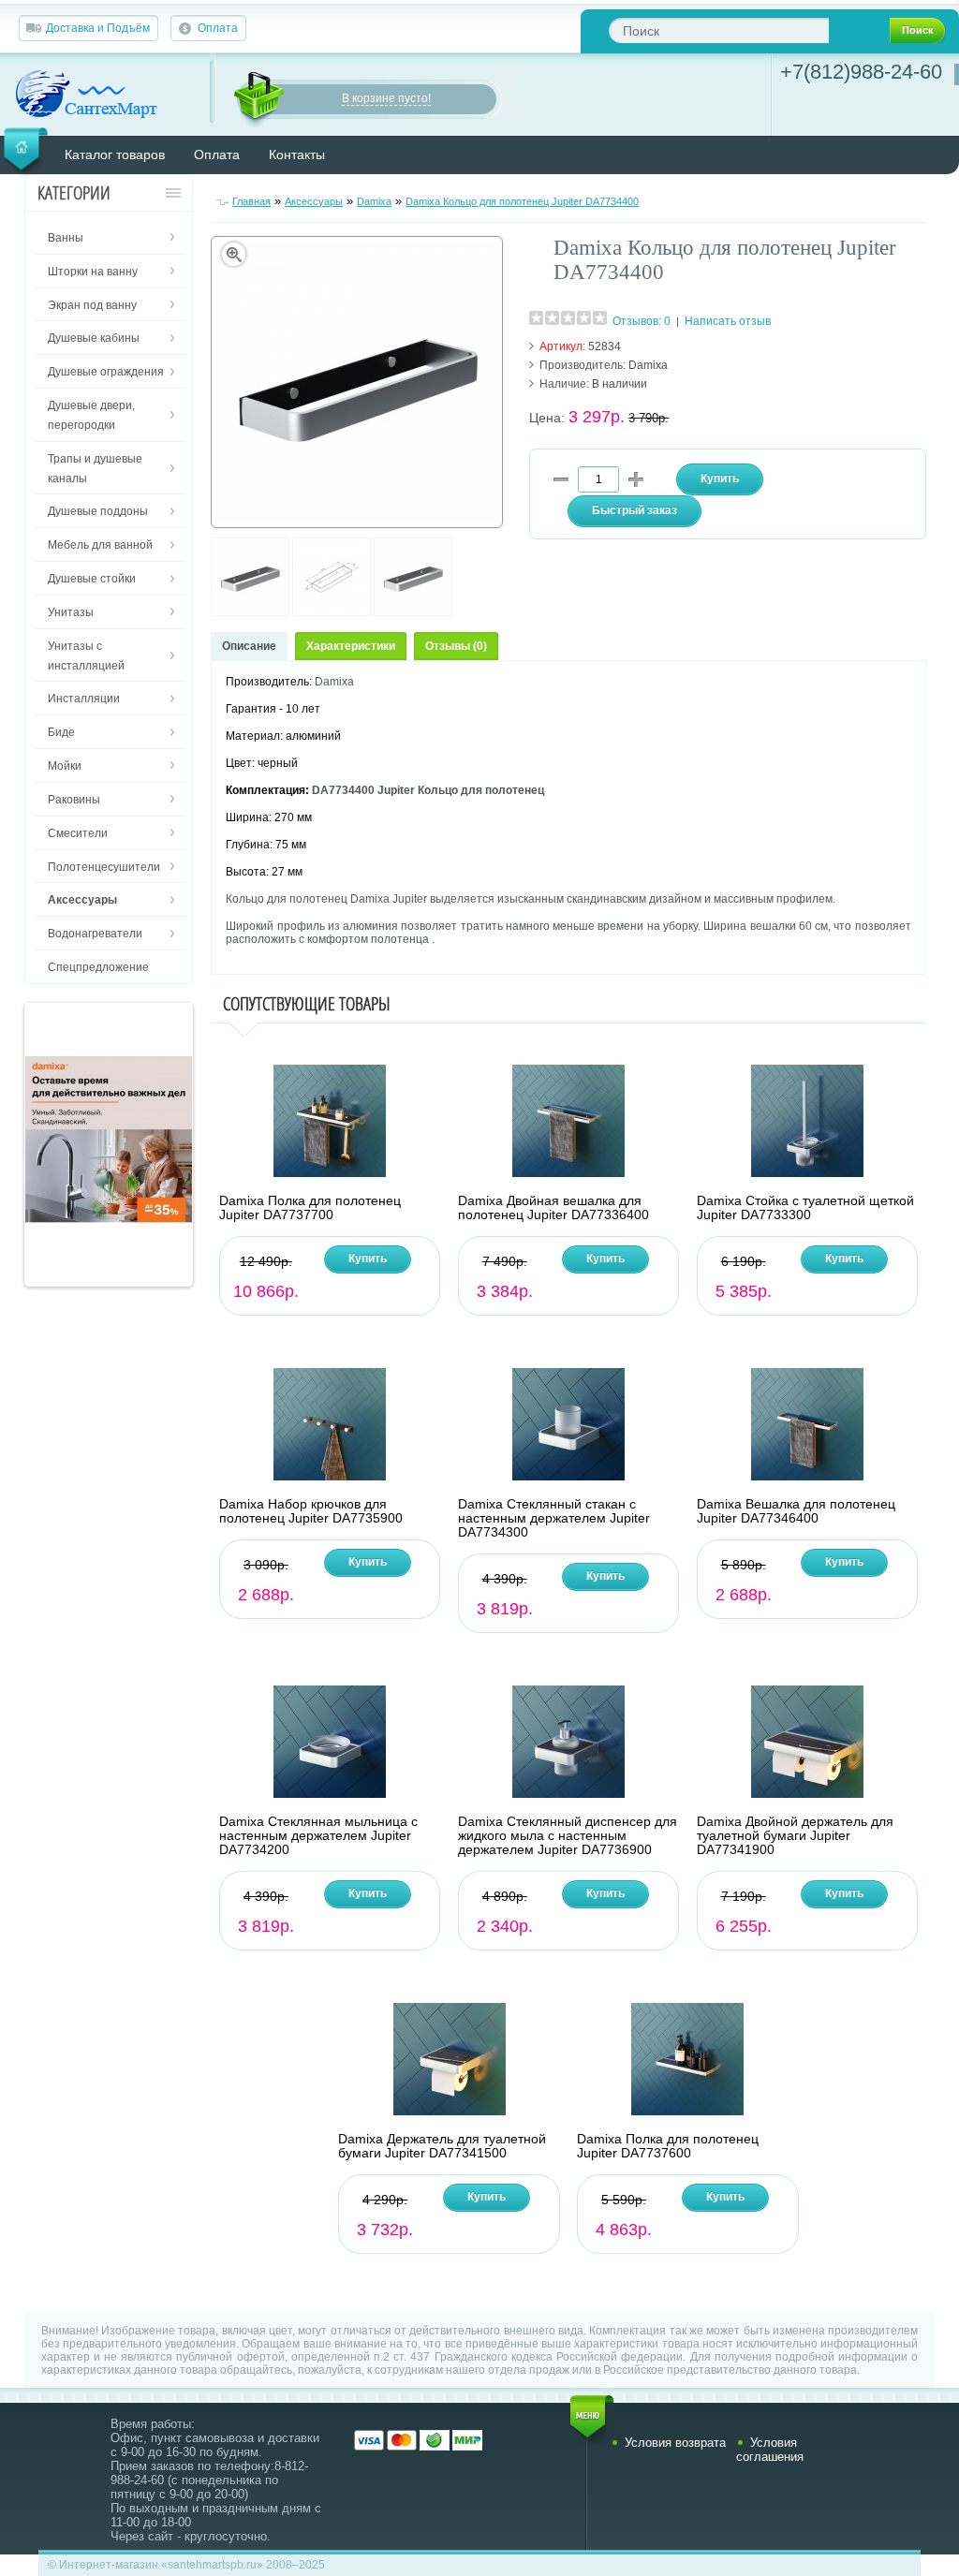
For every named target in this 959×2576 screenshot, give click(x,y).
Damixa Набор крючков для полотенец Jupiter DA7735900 (311, 1511)
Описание (249, 646)
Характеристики (351, 646)
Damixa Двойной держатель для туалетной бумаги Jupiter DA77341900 (795, 1836)
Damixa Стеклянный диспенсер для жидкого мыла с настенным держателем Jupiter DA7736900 (568, 1836)
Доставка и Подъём (98, 28)
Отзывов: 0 (642, 321)
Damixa (374, 201)
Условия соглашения (770, 2450)
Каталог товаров (115, 155)
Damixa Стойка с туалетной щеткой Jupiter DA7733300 (805, 1208)
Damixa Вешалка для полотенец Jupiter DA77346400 (796, 1511)
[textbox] (719, 30)
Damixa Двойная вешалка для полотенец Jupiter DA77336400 (553, 1208)
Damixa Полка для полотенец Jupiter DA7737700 (310, 1208)
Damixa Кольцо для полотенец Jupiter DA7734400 (522, 201)
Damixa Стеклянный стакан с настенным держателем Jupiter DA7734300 (554, 1518)
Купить (368, 1259)
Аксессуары (314, 201)
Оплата (218, 28)
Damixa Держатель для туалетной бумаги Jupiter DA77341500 (442, 2146)
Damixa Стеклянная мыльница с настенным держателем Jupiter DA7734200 (318, 1836)
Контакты (297, 155)
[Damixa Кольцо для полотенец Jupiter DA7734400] (250, 612)
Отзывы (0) (456, 646)
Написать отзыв (728, 321)
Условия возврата (675, 2443)
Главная (251, 201)
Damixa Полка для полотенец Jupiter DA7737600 (668, 2146)
